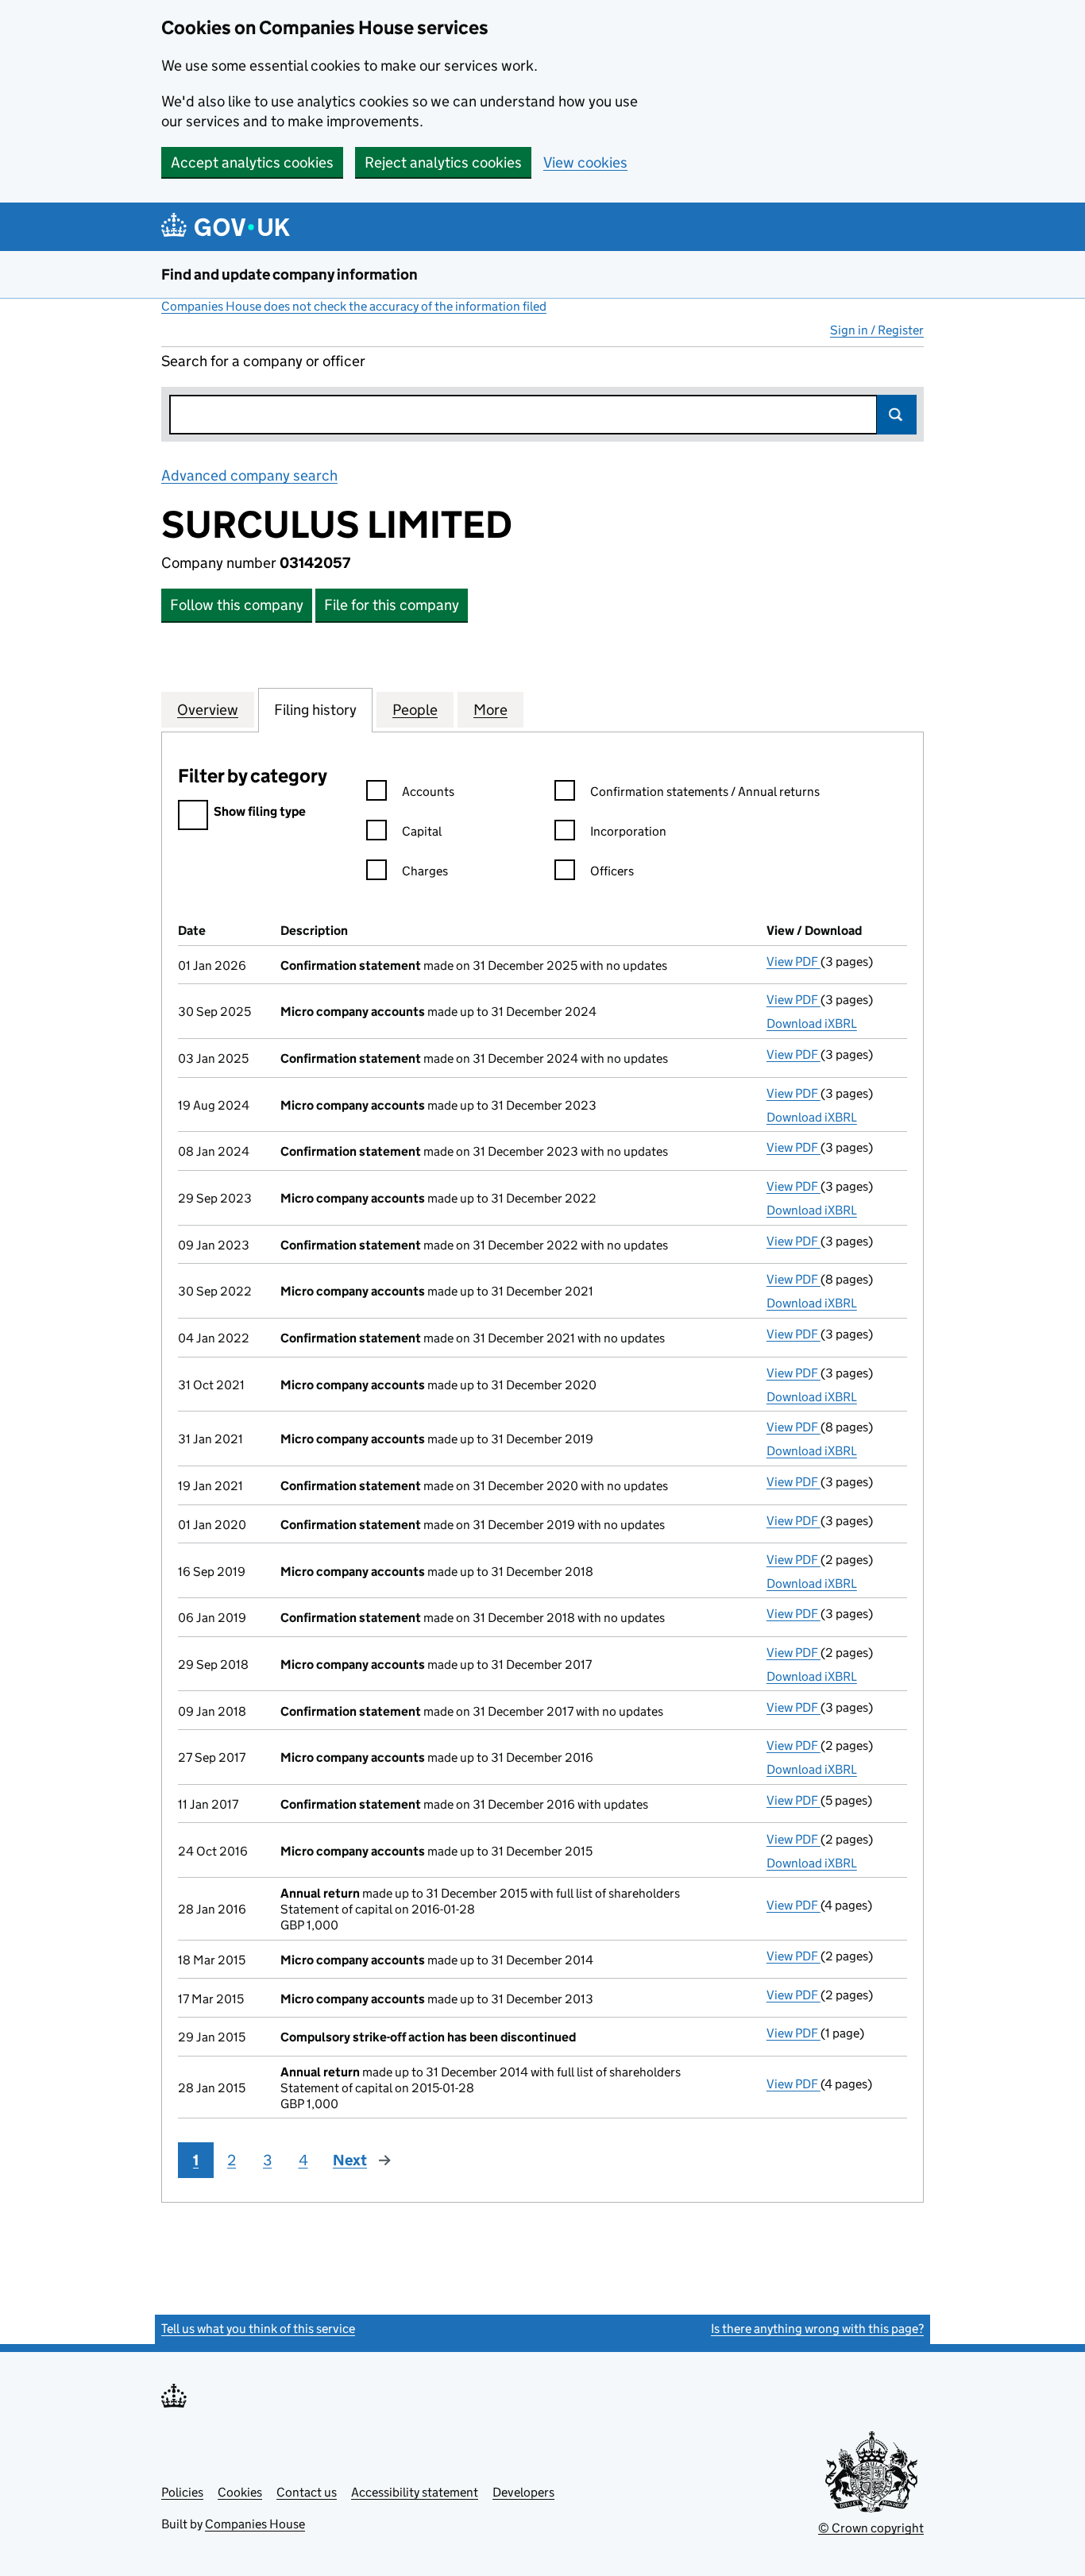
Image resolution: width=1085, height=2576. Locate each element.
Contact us (307, 2492)
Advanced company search (249, 475)
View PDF (793, 962)
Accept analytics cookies (252, 162)
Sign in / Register (877, 330)
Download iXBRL (812, 1023)
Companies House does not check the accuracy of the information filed (354, 306)
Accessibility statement (415, 2492)
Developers (523, 2492)
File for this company (392, 605)
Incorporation (628, 831)
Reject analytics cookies (443, 162)
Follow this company (237, 605)
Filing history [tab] (315, 710)
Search (897, 415)
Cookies (240, 2492)
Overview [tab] (208, 710)
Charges (425, 871)
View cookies (585, 162)
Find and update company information (290, 274)
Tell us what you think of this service (258, 2329)
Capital (422, 831)
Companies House (255, 2524)
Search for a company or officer (263, 361)
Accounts (428, 792)
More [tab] (490, 710)
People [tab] (415, 710)
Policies (182, 2492)
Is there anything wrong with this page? (817, 2329)
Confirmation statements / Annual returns (705, 792)
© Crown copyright (871, 2528)
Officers (612, 871)
